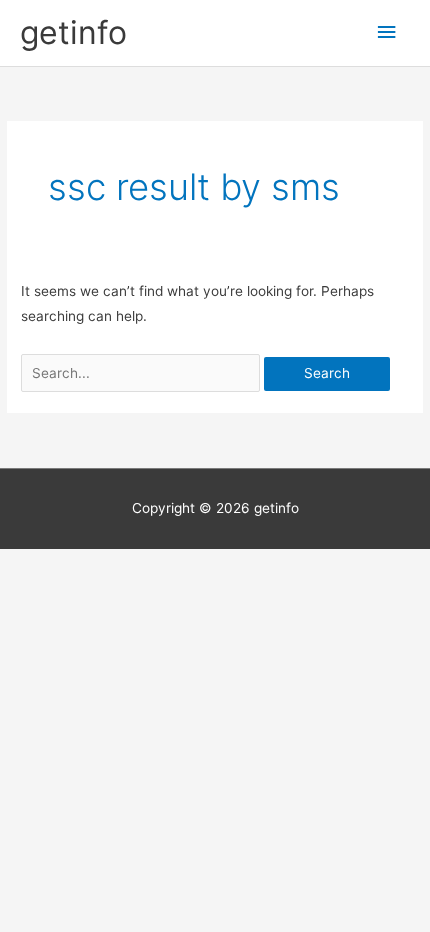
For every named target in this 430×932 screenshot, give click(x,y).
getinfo (73, 32)
